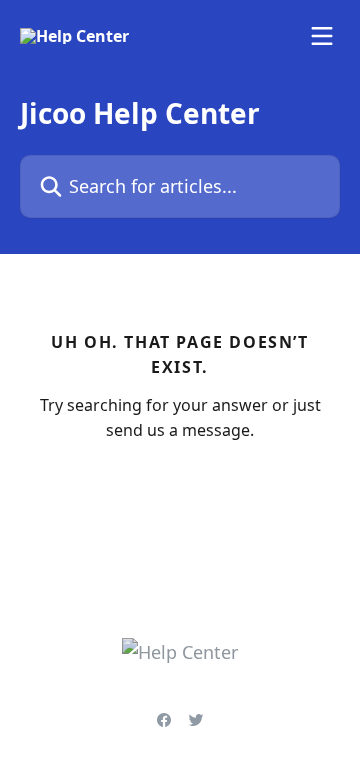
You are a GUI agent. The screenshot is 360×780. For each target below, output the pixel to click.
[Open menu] (322, 36)
